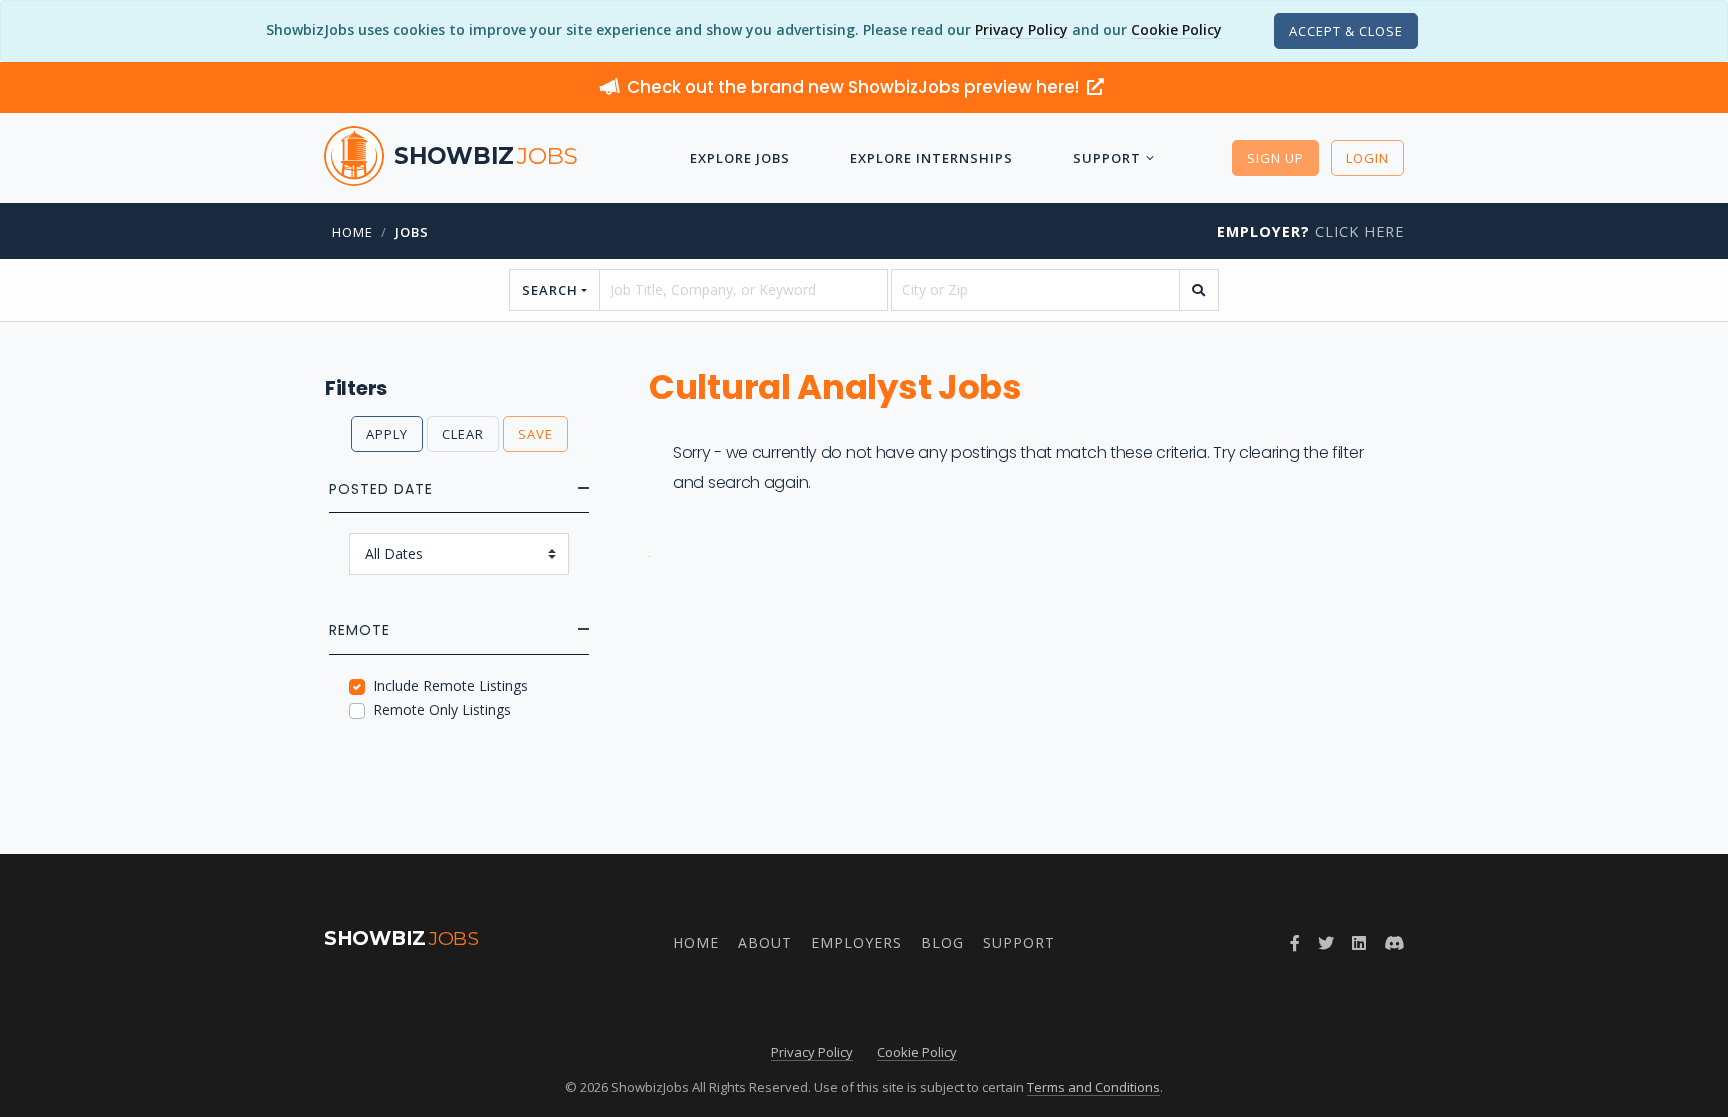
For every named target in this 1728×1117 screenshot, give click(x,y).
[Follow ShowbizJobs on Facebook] (1295, 943)
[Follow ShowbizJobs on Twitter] (1326, 943)
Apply (387, 434)
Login (1367, 158)
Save (535, 434)
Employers (856, 942)
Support (1107, 158)
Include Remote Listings (450, 685)
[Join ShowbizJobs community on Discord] (1394, 943)
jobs (412, 232)
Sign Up (1275, 158)
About (765, 942)
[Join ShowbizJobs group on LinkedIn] (1359, 943)
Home (352, 232)
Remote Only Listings (442, 709)
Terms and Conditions (1093, 1087)
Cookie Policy (1176, 29)
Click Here (1310, 231)
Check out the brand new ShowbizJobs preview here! (855, 87)
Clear (463, 434)
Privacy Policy (1021, 29)
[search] (1199, 290)
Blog (942, 942)
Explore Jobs (740, 158)
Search (550, 290)
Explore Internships (931, 158)
